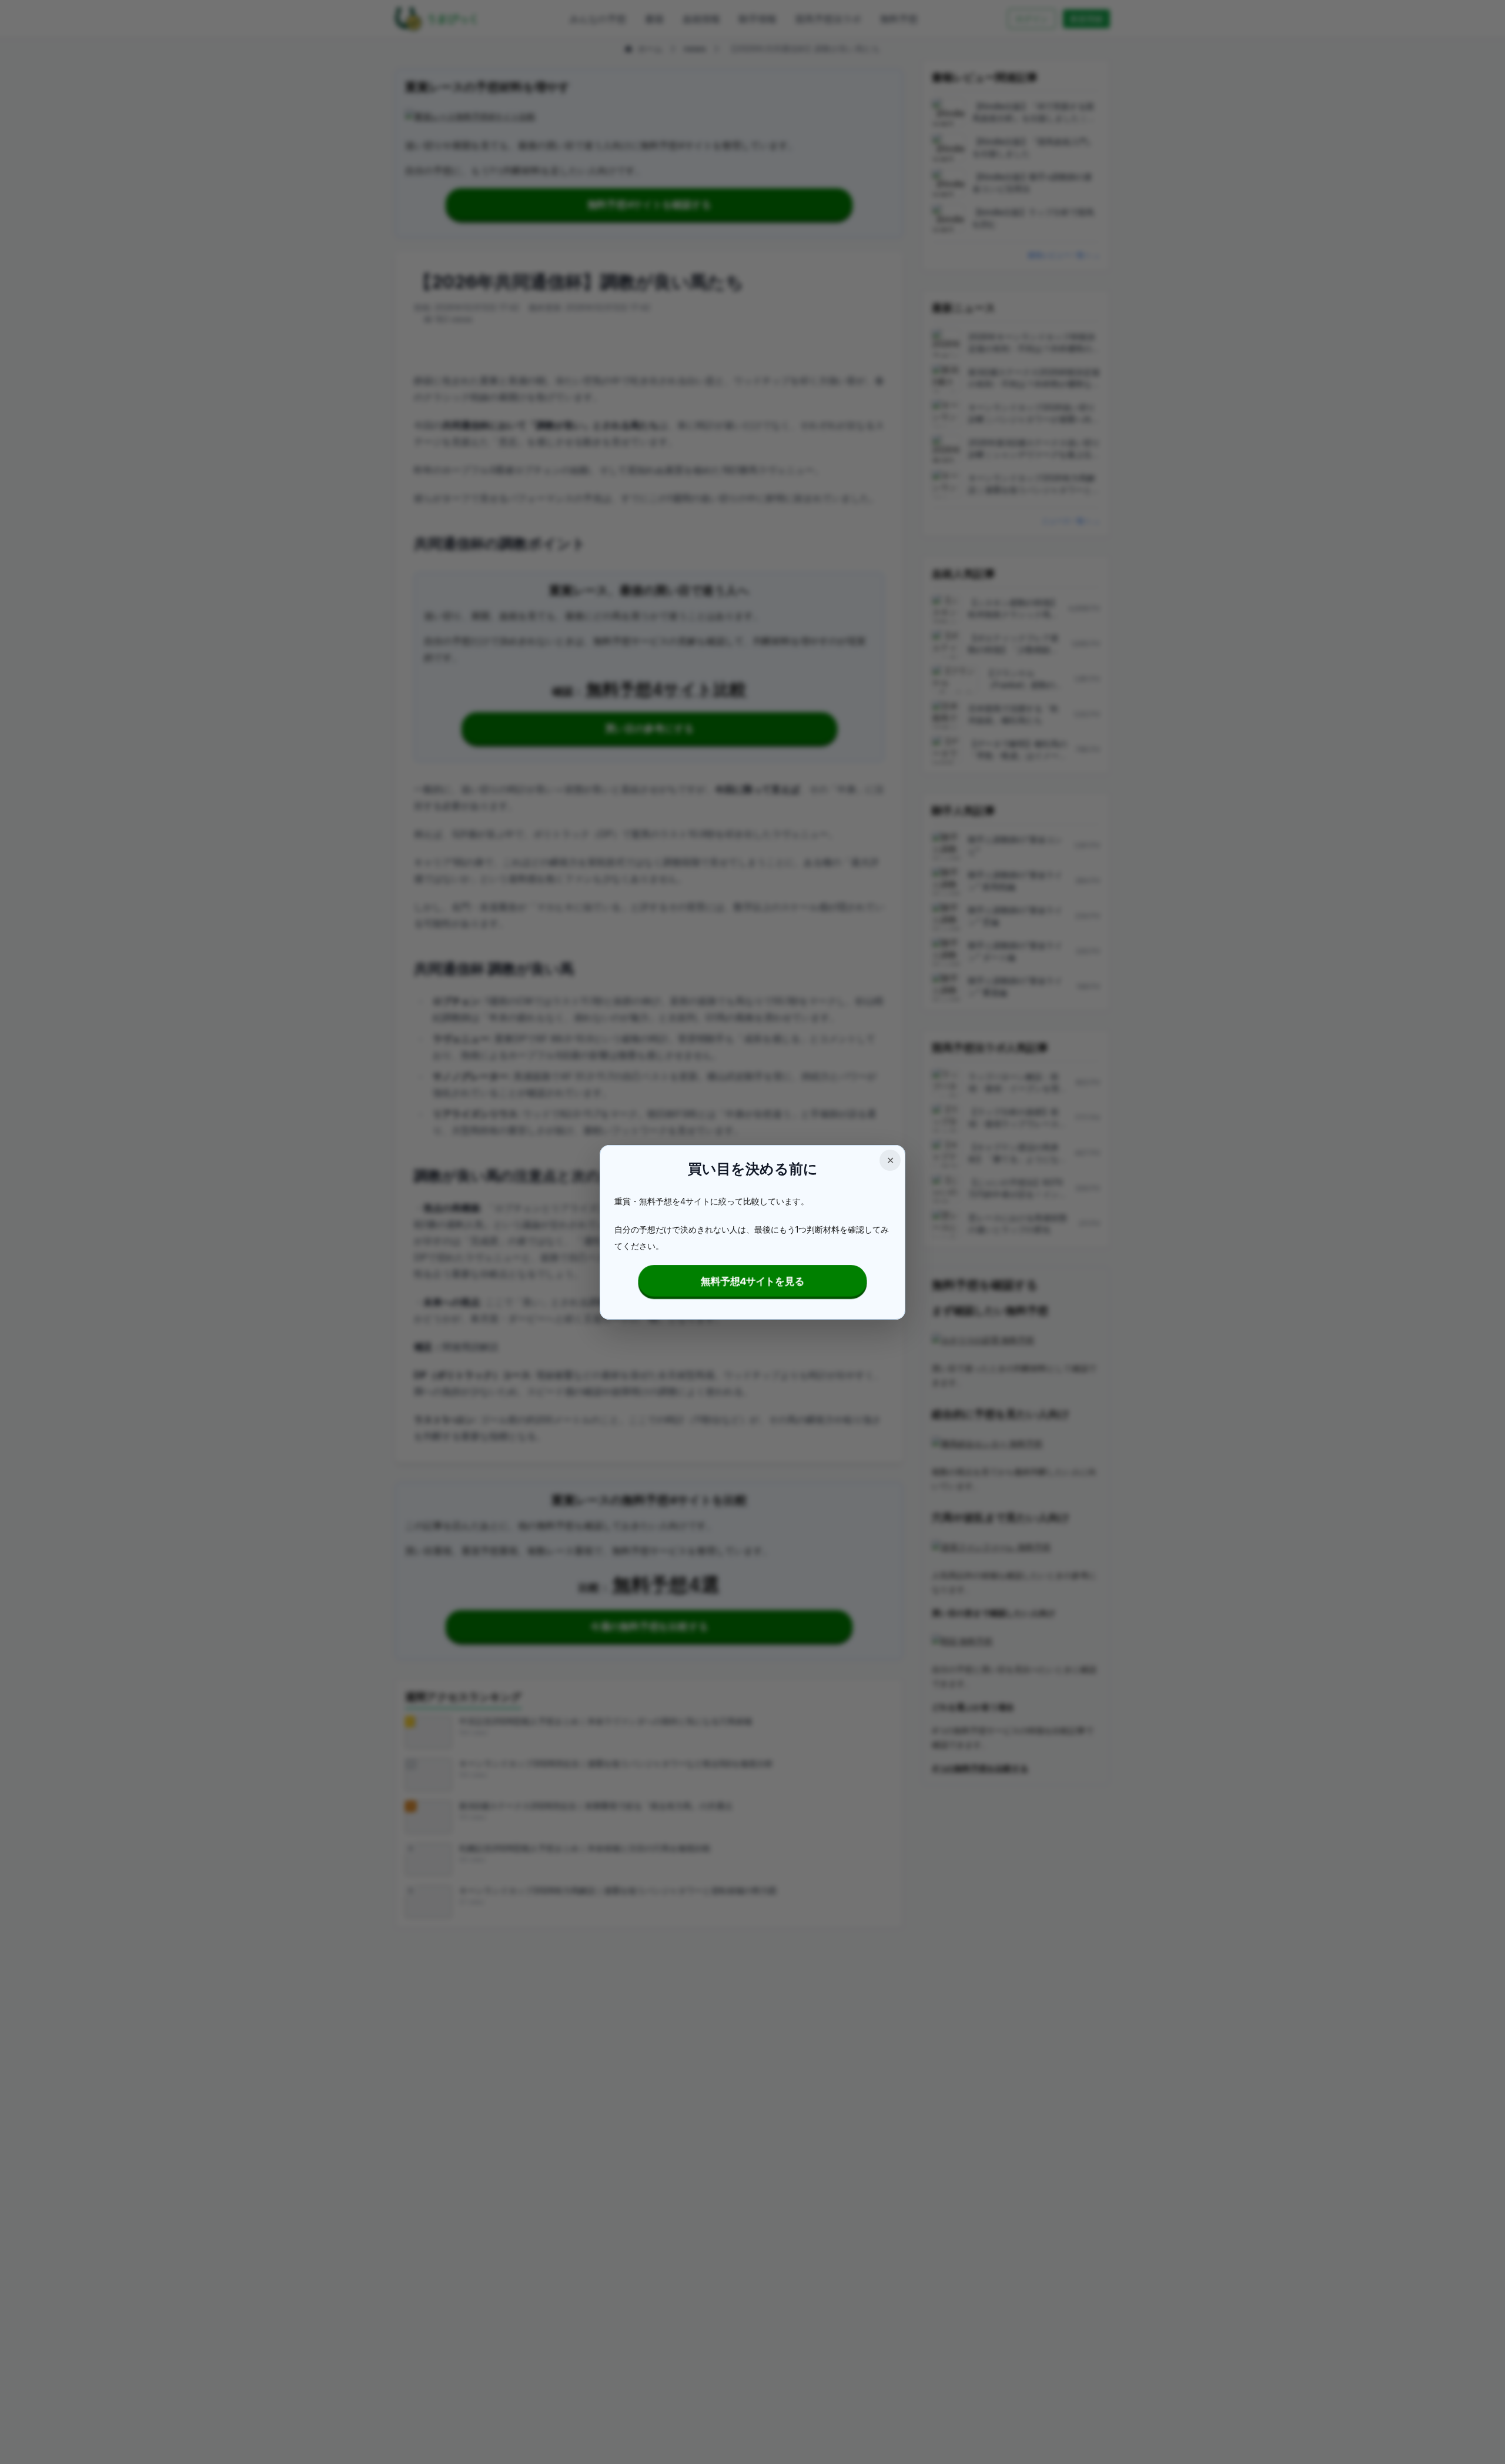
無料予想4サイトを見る (752, 1281)
